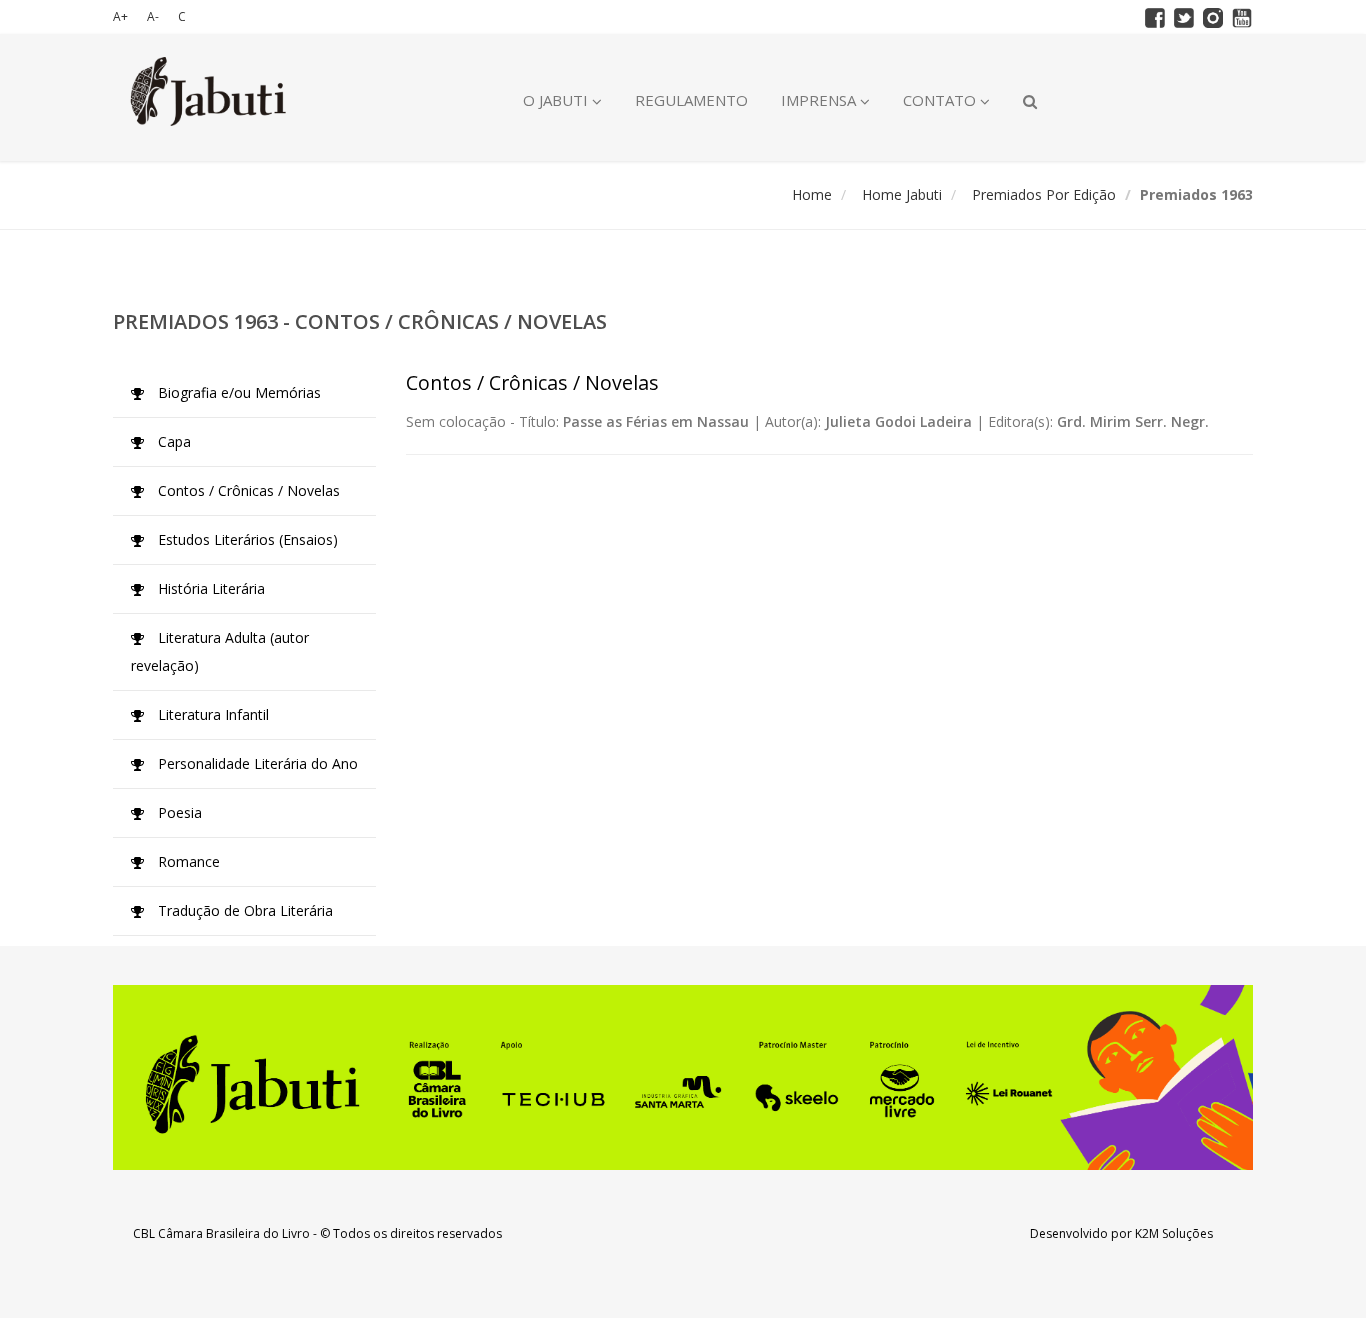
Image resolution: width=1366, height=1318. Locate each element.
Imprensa (820, 100)
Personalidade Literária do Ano (256, 763)
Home (812, 194)
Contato (941, 100)
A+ (120, 16)
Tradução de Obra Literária (243, 910)
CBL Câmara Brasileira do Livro (221, 1233)
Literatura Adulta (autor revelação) (220, 651)
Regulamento (691, 100)
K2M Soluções (1174, 1233)
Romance (187, 861)
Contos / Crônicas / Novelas (247, 490)
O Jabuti (557, 100)
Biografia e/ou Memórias (237, 392)
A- (153, 16)
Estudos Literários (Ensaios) (246, 539)
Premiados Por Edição (1044, 194)
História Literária (209, 588)
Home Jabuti (902, 194)
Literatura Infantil (211, 714)
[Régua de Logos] (683, 1077)
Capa (172, 441)
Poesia (178, 812)
